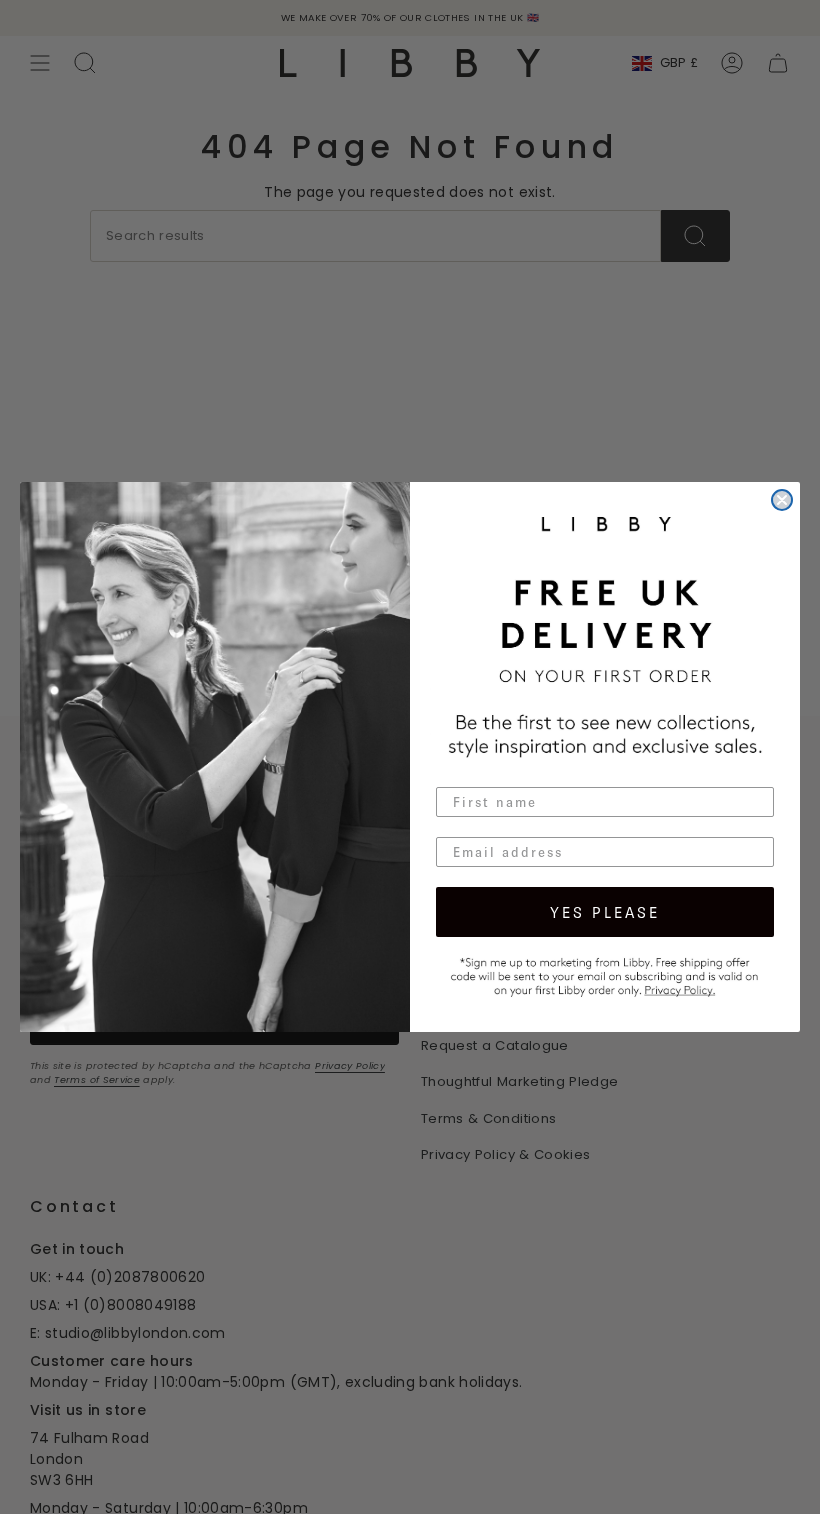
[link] (605, 974)
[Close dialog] (782, 500)
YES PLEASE (605, 912)
